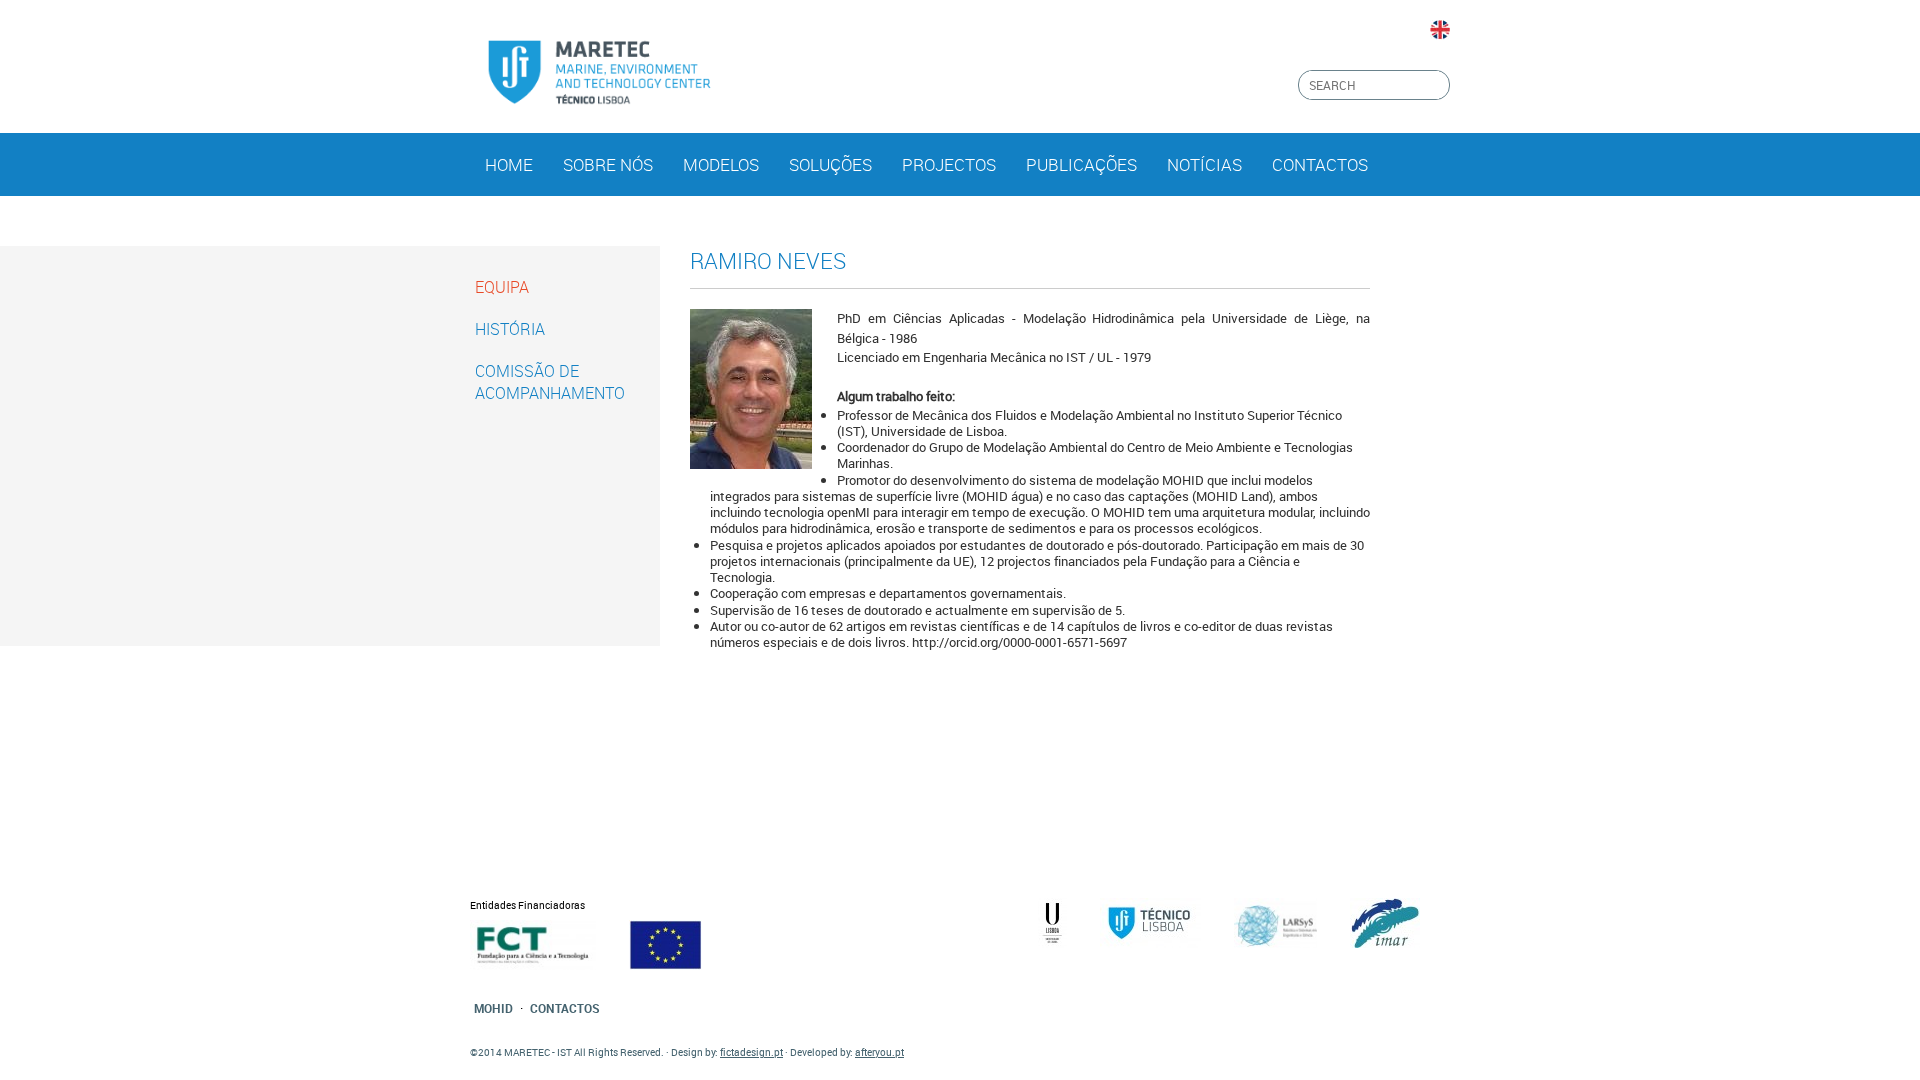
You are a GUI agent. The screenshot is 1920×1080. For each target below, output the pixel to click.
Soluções (830, 164)
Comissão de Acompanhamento (550, 382)
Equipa (502, 287)
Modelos (721, 164)
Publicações (1081, 164)
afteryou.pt (879, 1052)
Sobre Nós (608, 164)
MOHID (493, 1008)
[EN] (1440, 30)
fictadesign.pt (751, 1052)
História (510, 329)
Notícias (1204, 164)
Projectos (949, 164)
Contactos (1320, 164)
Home (509, 164)
